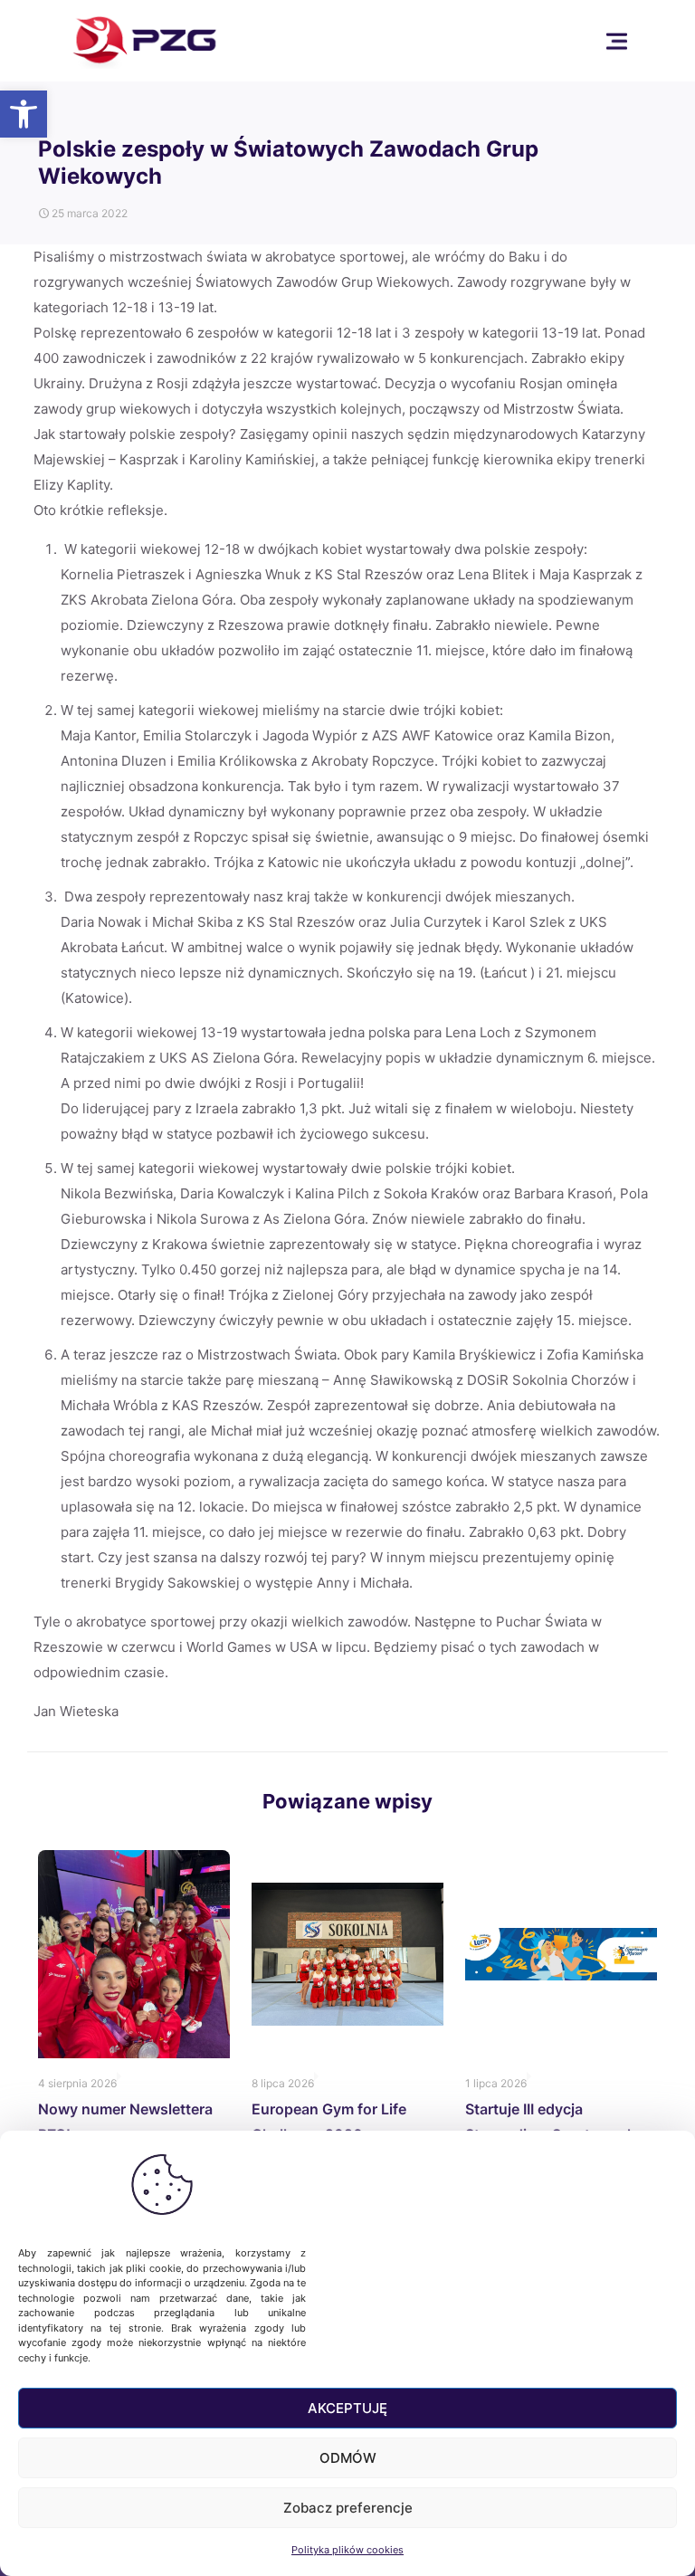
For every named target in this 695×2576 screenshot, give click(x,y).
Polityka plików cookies (347, 2550)
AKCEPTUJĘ (347, 2408)
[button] (24, 114)
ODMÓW (348, 2458)
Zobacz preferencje (348, 2508)
